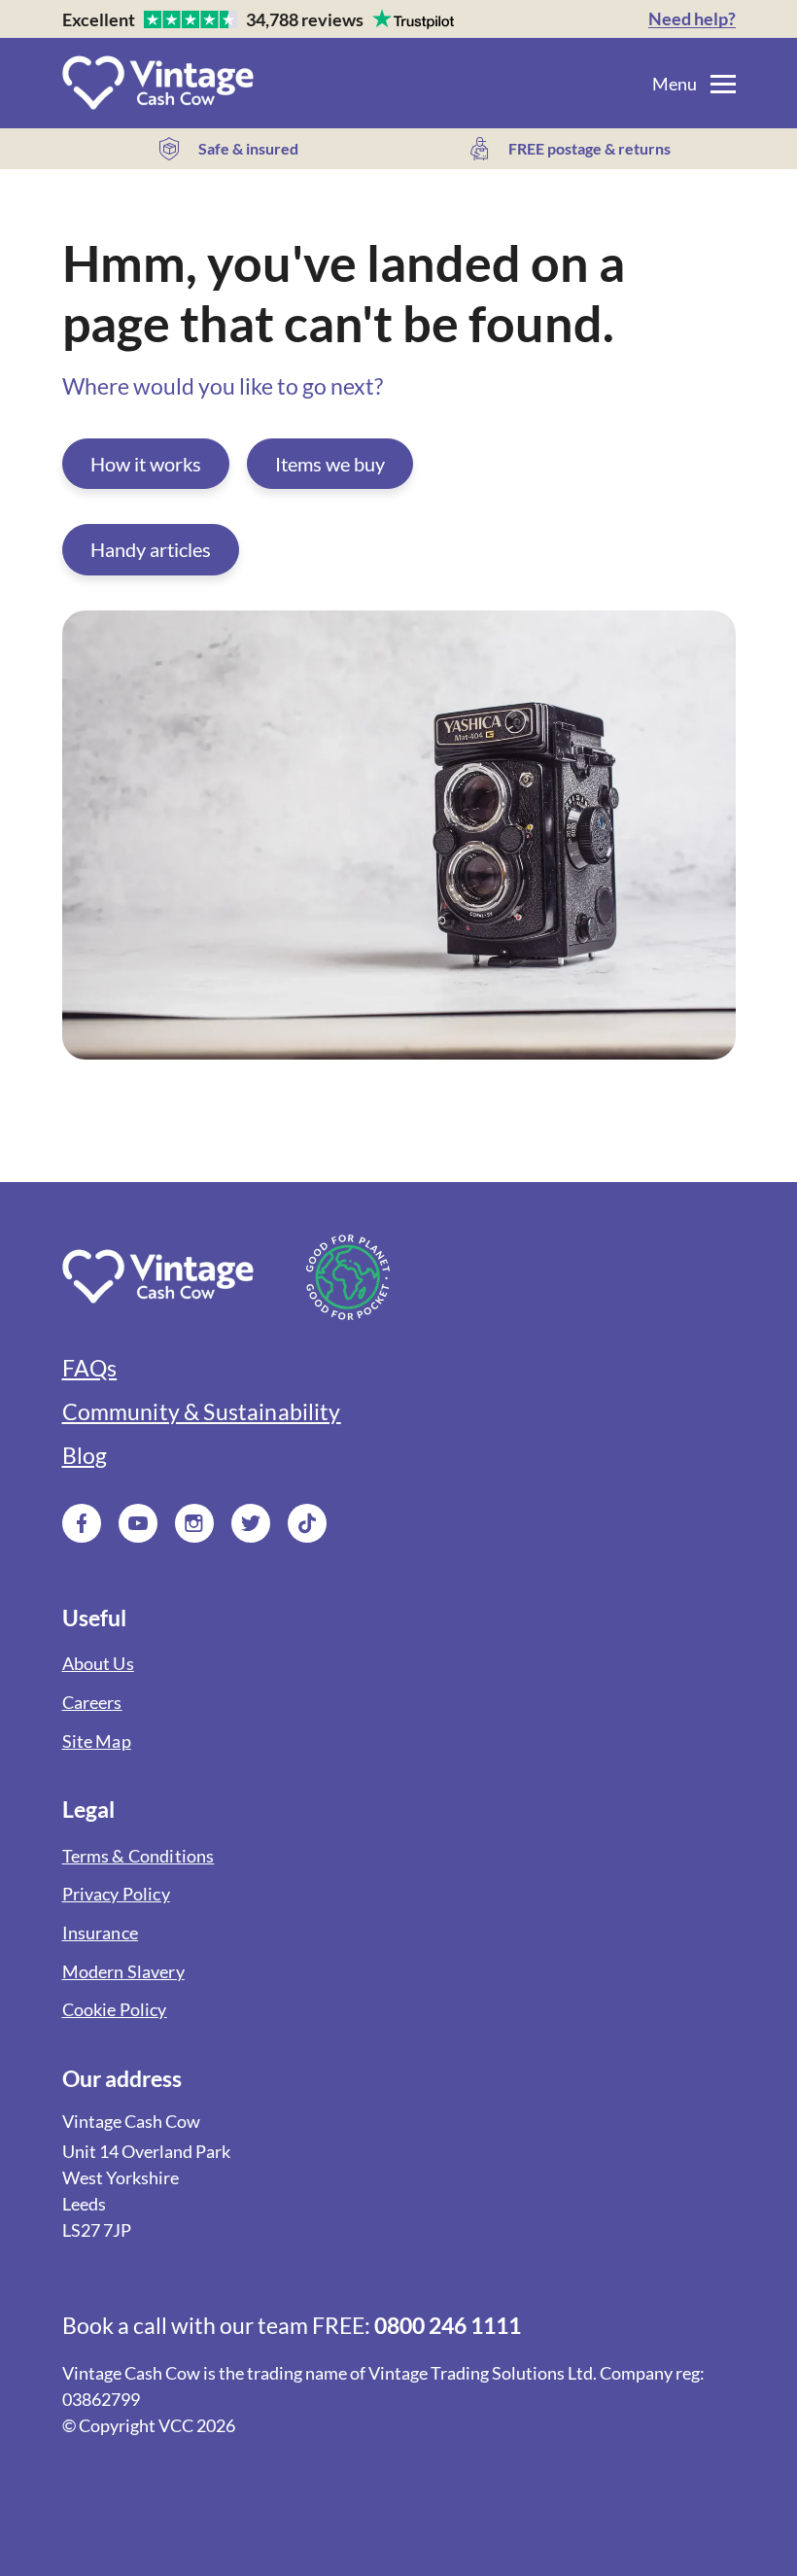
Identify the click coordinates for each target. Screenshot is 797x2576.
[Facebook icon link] (82, 1523)
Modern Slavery (123, 1972)
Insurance (100, 1933)
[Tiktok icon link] (307, 1523)
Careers (92, 1703)
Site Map (97, 1741)
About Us (98, 1664)
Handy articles (151, 549)
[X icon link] (251, 1523)
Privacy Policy (116, 1894)
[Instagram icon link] (194, 1523)
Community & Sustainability (202, 1412)
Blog (85, 1456)
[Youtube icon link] (138, 1523)
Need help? (692, 19)
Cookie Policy (115, 2010)
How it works (146, 464)
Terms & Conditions (139, 1856)
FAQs (90, 1368)
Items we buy (330, 464)
